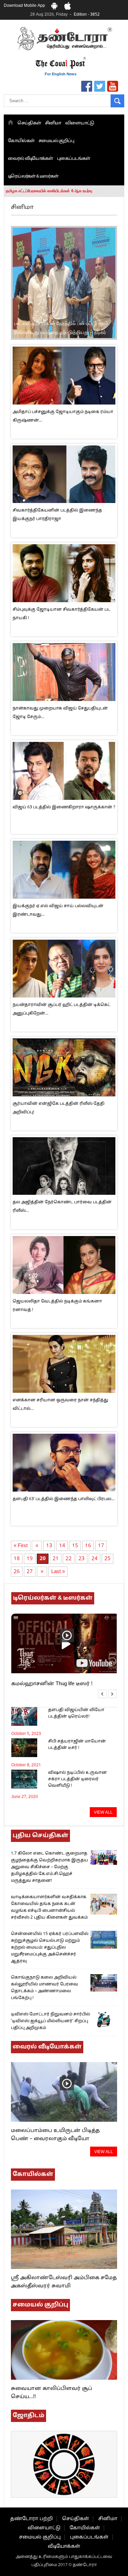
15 (75, 1546)
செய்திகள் (29, 123)
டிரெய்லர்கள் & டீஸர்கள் (33, 177)
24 (95, 1559)
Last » (58, 1572)
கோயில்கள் (21, 141)
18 (17, 1559)
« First (21, 1546)
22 (69, 1559)
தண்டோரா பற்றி (32, 2519)
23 (82, 1559)
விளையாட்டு (80, 123)
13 (49, 1546)
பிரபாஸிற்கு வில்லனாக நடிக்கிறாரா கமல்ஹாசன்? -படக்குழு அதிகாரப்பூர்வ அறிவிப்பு (55, 332)
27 (30, 1572)
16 (88, 1546)
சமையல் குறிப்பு (56, 141)
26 (17, 1572)
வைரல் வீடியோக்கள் (30, 159)
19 (30, 1559)
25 (108, 1559)
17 (101, 1546)
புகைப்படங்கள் (74, 159)
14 (62, 1546)
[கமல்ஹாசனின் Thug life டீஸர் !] (64, 1669)
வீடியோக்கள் (64, 2547)
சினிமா (53, 123)
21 (56, 1559)
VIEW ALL (103, 1813)
